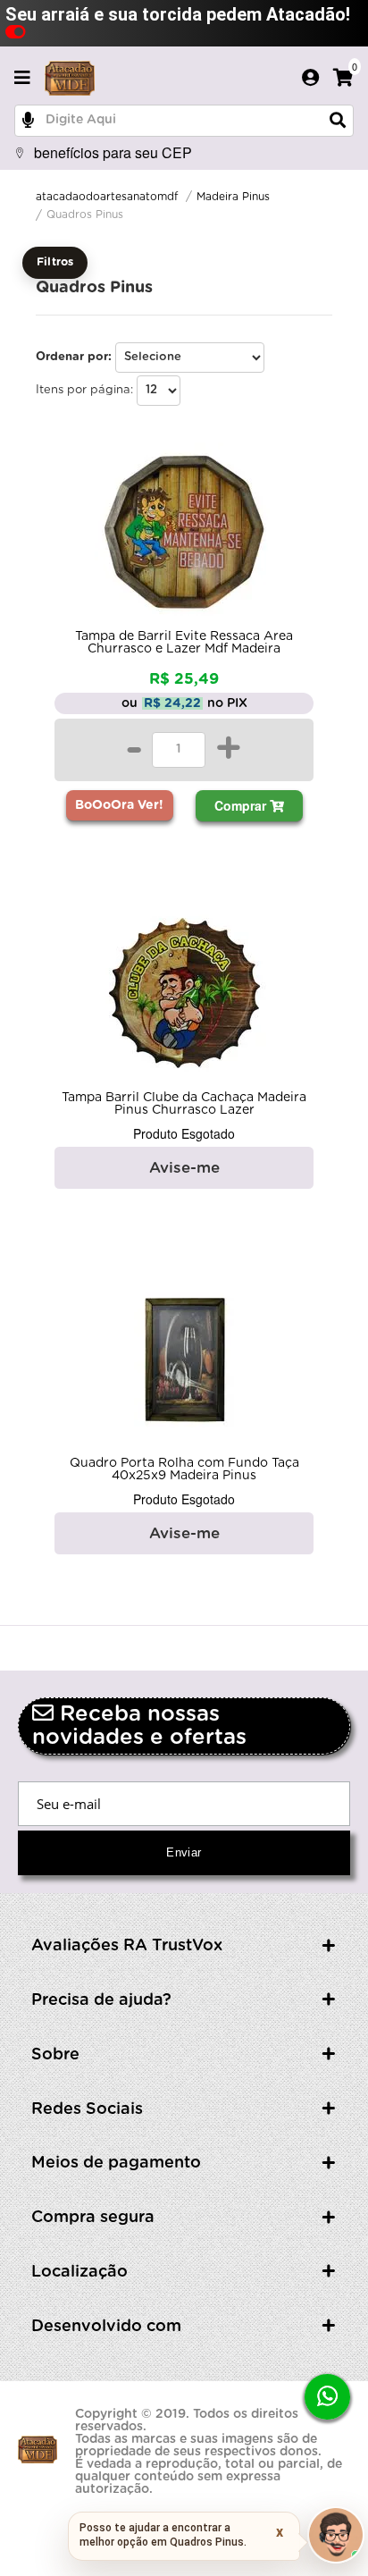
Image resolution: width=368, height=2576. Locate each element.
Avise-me (184, 1168)
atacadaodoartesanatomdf (107, 197)
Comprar (242, 805)
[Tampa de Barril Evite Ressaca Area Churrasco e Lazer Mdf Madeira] (184, 536)
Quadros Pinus (85, 215)
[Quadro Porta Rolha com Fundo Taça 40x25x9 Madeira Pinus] (184, 1363)
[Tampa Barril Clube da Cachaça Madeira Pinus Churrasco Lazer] (184, 998)
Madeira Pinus (233, 197)
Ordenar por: (74, 357)
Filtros (55, 262)
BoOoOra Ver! (119, 805)
